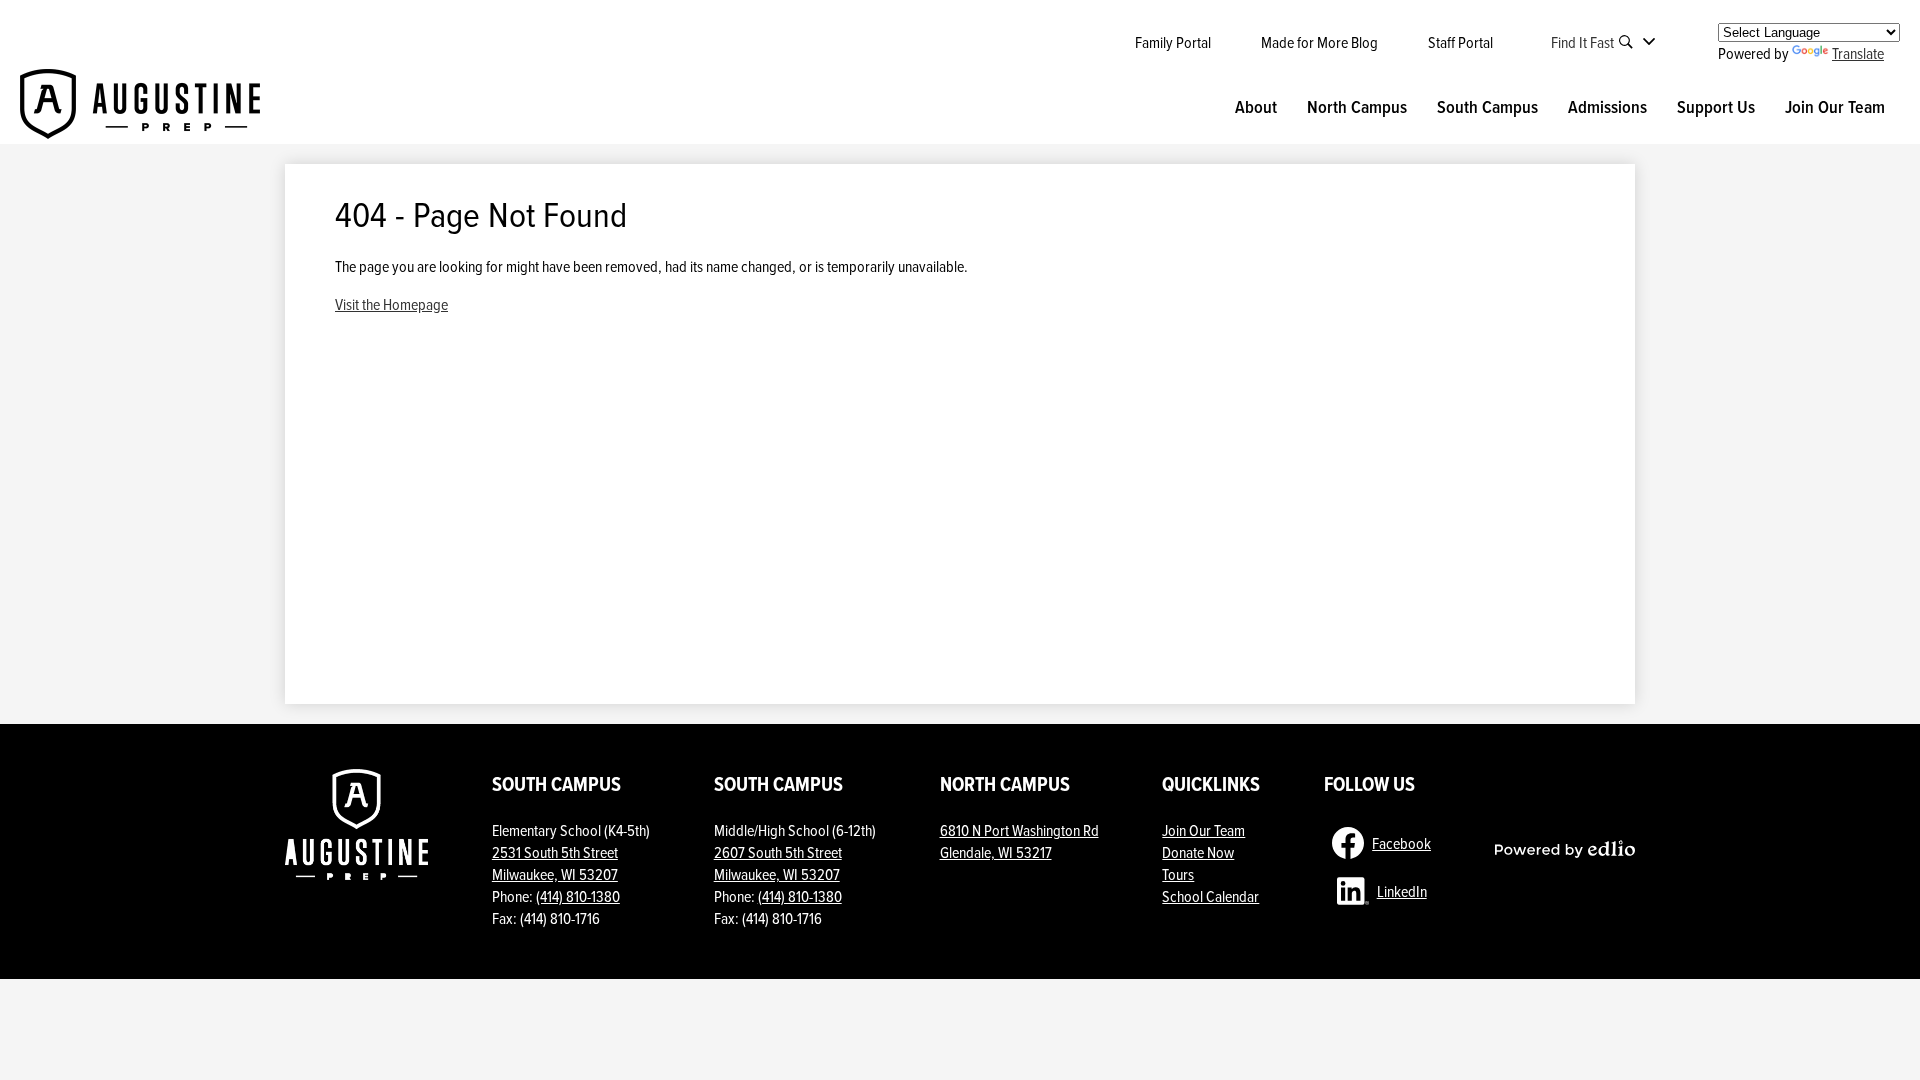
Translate (1858, 53)
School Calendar (1210, 896)
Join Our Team (1203, 830)
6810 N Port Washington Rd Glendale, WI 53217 (1019, 841)
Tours (1178, 874)
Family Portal (1173, 42)
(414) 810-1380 (578, 896)
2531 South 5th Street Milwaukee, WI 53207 (555, 863)
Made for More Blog (1319, 42)
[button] (1256, 107)
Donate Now (1198, 852)
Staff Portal (1460, 42)
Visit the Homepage (391, 304)
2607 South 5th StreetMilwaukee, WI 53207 (778, 863)
